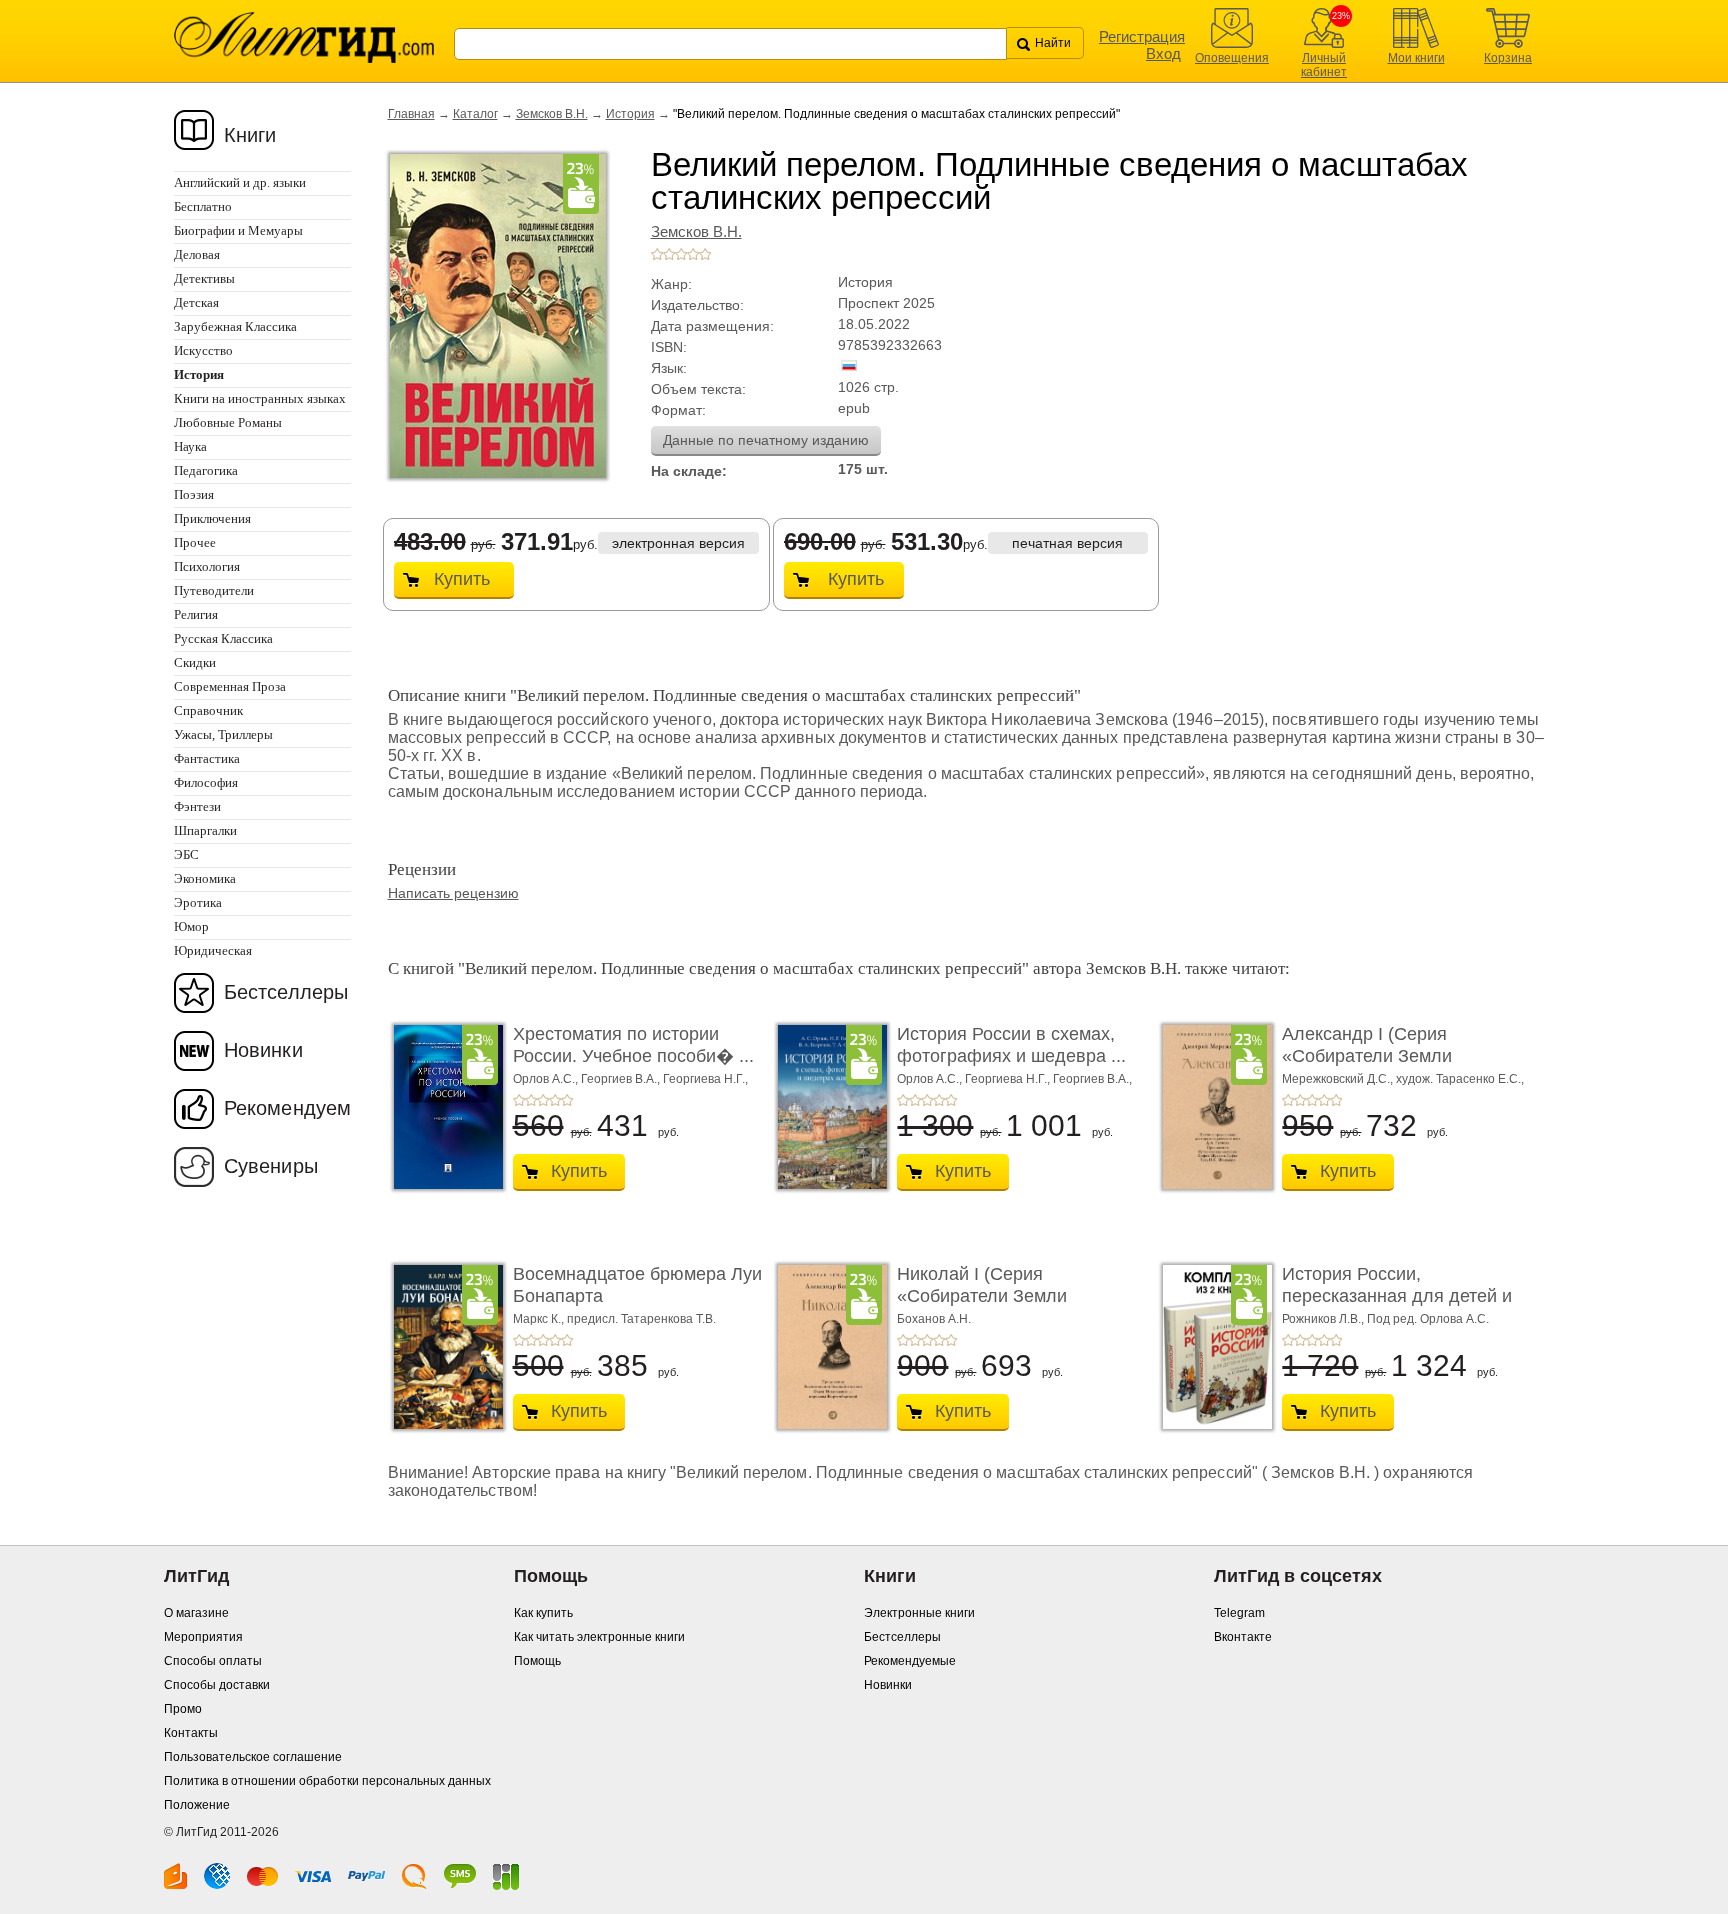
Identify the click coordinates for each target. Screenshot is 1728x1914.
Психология (207, 566)
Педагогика (206, 470)
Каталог (475, 114)
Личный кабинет (1324, 65)
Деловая (197, 254)
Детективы (204, 278)
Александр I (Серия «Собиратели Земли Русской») (1367, 1055)
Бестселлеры (286, 992)
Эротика (198, 902)
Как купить (543, 1613)
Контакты (191, 1733)
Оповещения (1232, 58)
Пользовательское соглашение (253, 1757)
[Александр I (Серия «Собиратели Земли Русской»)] (1212, 1107)
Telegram (1239, 1613)
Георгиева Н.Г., (705, 1079)
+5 (705, 254)
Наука (190, 446)
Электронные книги (919, 1613)
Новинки (263, 1050)
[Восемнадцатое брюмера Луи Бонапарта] (443, 1347)
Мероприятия (203, 1637)
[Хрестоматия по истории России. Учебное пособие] (443, 1107)
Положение (197, 1805)
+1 (657, 254)
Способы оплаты (213, 1661)
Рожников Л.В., (1324, 1319)
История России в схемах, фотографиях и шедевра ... (1011, 1045)
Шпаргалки (205, 830)
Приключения (212, 518)
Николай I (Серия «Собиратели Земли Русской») (982, 1295)
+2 (669, 254)
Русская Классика (223, 638)
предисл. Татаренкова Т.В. (641, 1319)
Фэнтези (197, 806)
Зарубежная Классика (235, 326)
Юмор (191, 926)
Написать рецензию (453, 893)
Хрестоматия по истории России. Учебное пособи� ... (633, 1045)
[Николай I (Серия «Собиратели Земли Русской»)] (827, 1347)
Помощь (537, 1661)
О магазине (196, 1613)
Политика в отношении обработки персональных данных (327, 1781)
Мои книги (1416, 58)
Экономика (205, 878)
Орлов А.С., (547, 1079)
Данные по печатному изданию (766, 440)
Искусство (203, 350)
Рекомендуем (287, 1108)
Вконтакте (1243, 1637)
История (630, 114)
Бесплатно (203, 206)
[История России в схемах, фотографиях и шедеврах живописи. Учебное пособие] (827, 1107)
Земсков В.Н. (552, 114)
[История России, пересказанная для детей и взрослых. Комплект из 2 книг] (1212, 1347)
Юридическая (213, 950)
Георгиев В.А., (622, 1079)
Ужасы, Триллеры (223, 734)
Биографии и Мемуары (238, 230)
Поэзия (194, 494)
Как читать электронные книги (599, 1637)
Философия (206, 782)
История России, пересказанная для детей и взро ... (1397, 1295)
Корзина (1508, 58)
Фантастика (207, 758)
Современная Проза (230, 686)
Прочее (195, 542)
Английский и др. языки (240, 182)
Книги (250, 135)
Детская (196, 302)
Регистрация (1142, 36)
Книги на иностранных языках (260, 398)
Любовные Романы (228, 422)
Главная (411, 114)
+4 (693, 254)
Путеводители (214, 590)
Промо (183, 1709)
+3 (681, 254)
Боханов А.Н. (934, 1319)
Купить (462, 579)
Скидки (195, 662)
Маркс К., (540, 1319)
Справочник (208, 710)
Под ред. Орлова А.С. (1428, 1319)
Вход (1163, 53)
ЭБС (186, 854)
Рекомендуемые (910, 1661)
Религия (196, 614)
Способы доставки (217, 1685)
